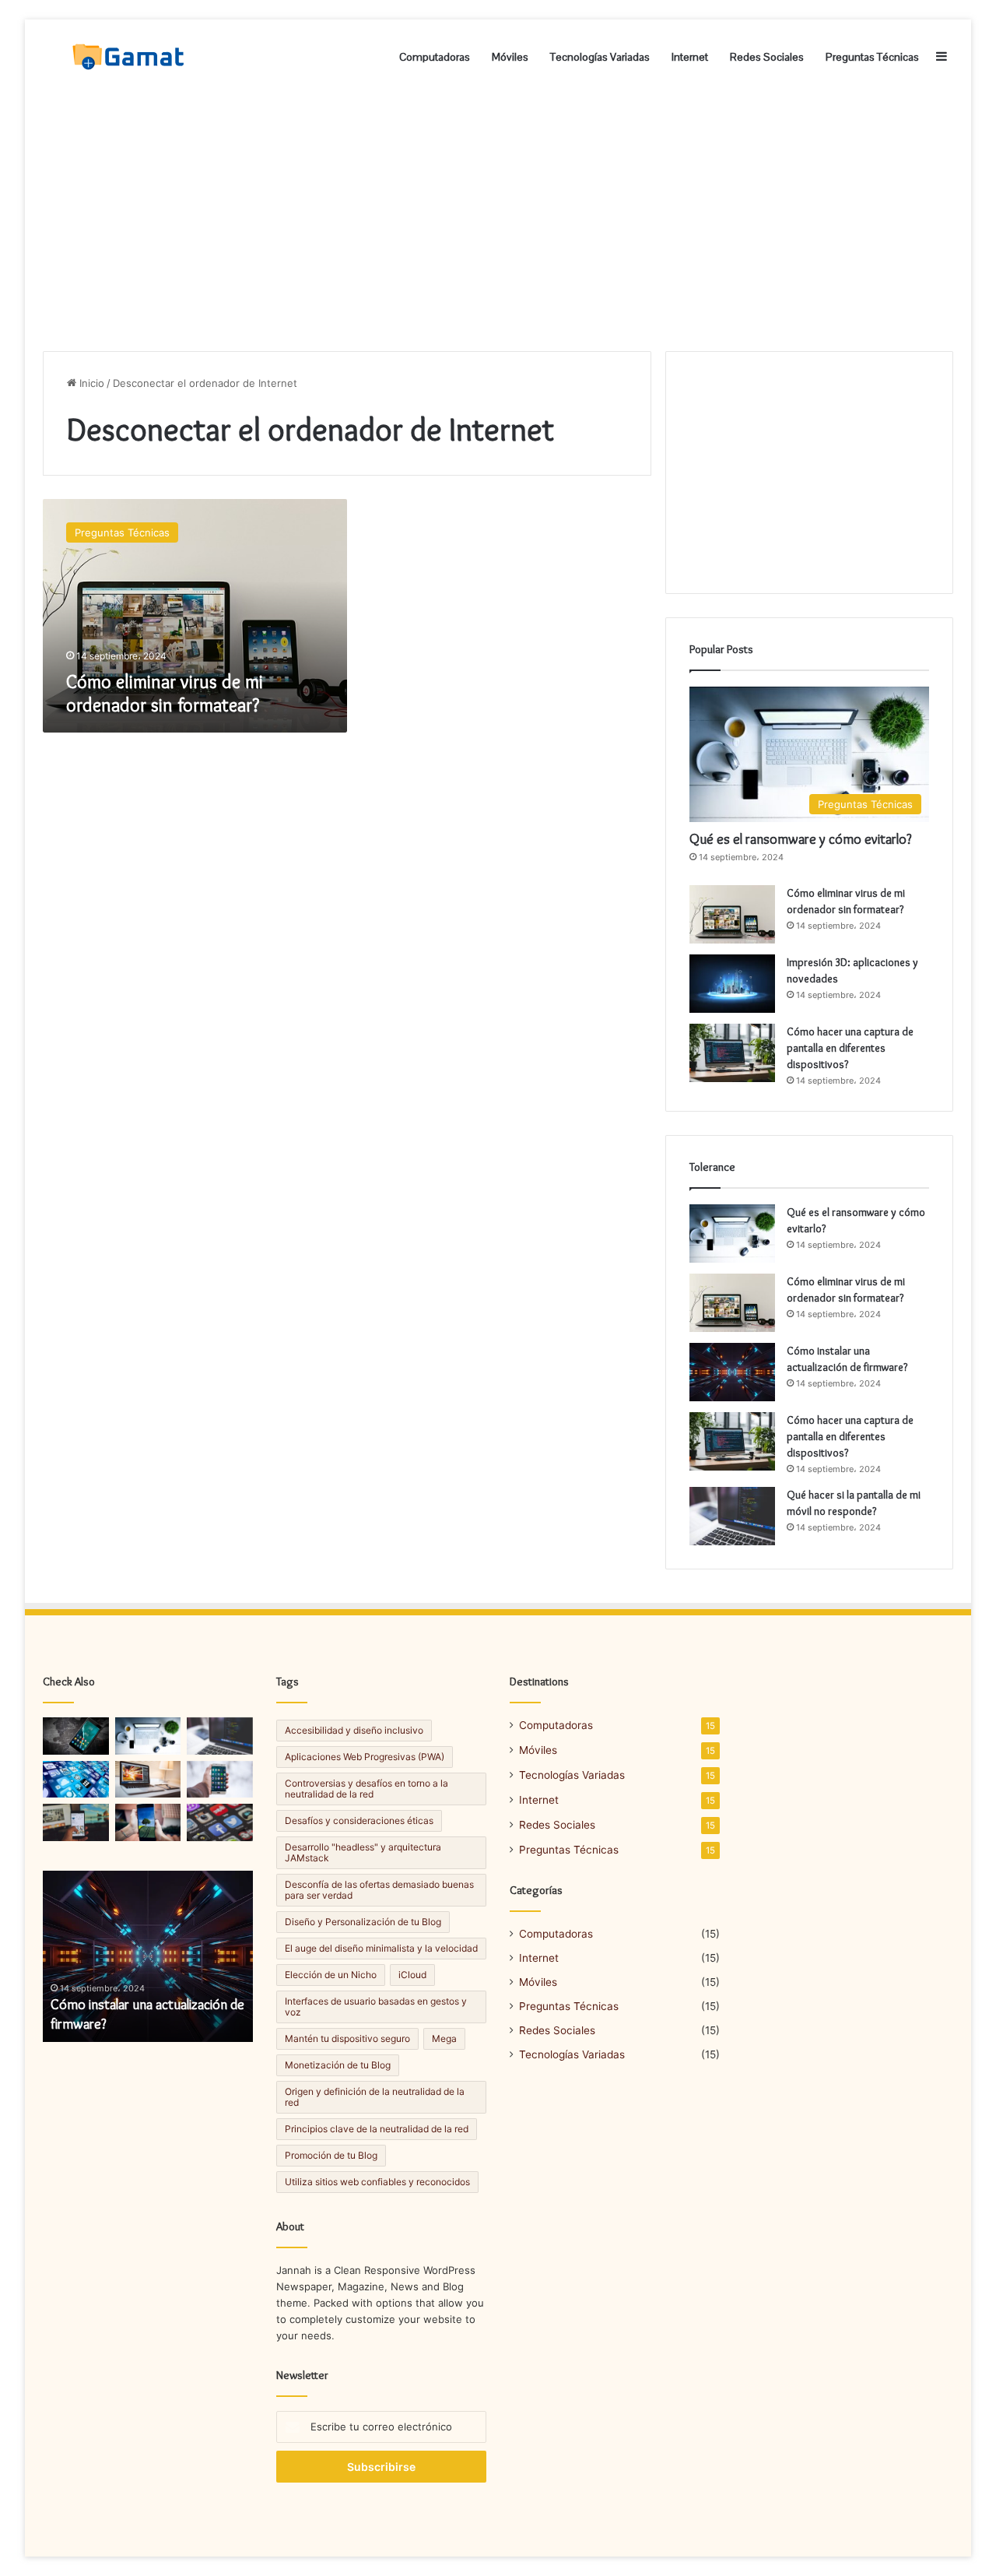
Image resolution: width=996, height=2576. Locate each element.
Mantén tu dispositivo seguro (347, 2038)
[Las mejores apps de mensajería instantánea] (76, 1736)
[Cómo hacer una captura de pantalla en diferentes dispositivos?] (732, 1053)
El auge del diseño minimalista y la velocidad (381, 1948)
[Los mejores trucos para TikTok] (76, 1780)
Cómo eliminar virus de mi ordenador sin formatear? (165, 693)
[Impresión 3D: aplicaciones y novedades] (732, 984)
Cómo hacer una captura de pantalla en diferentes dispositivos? (850, 1048)
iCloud (412, 1975)
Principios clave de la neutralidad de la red (377, 2129)
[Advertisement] (498, 219)
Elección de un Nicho (331, 1975)
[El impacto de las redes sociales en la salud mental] (148, 1822)
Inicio (90, 383)
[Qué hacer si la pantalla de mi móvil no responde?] (732, 1516)
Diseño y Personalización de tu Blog (363, 1922)
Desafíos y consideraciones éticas (359, 1820)
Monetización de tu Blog (338, 2065)
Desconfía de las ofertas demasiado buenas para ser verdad (379, 1890)
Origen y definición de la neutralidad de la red (375, 2097)
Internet (690, 57)
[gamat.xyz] (130, 57)
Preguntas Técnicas (872, 57)
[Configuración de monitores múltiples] (148, 1780)
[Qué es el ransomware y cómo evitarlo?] (732, 1234)
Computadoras (435, 57)
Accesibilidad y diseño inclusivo (354, 1730)
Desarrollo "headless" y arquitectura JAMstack (363, 1852)
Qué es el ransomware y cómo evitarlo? (801, 839)
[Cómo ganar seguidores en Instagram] (220, 1780)
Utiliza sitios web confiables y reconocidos (377, 2182)
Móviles (510, 57)
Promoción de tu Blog (331, 2155)
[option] (148, 1956)
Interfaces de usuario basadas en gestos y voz (376, 2007)
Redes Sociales (767, 57)
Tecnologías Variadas (600, 57)
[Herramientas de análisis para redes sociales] (76, 1822)
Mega (444, 2038)
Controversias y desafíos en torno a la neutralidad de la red (366, 1789)
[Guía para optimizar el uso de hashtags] (220, 1822)
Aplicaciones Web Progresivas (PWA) (365, 1757)
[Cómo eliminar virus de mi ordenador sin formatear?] (732, 914)
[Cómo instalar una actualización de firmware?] (732, 1372)
